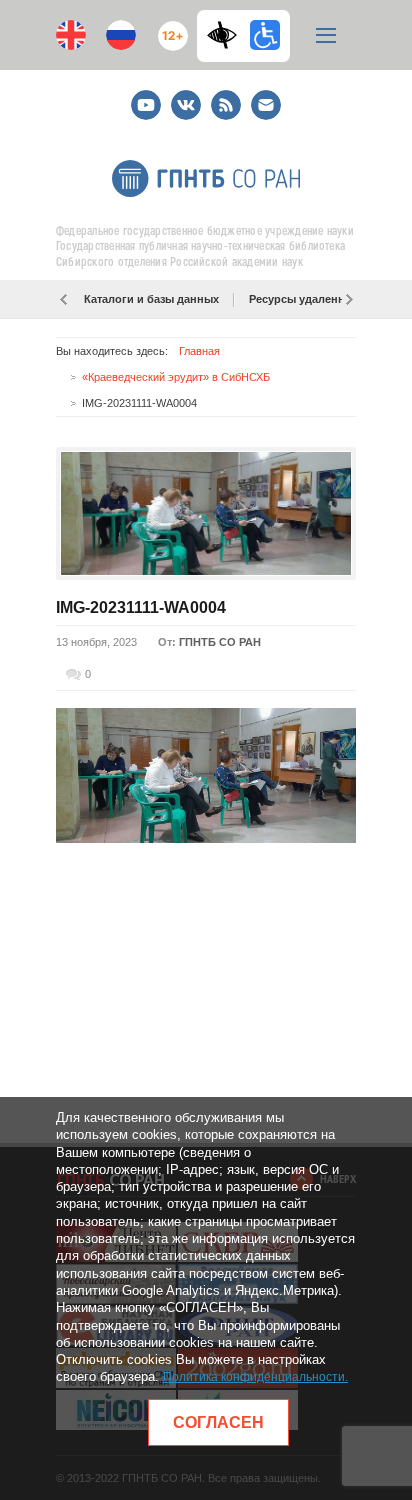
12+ (168, 27)
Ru (121, 35)
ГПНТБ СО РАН (220, 642)
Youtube (146, 96)
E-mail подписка (266, 105)
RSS (223, 96)
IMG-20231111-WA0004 (141, 607)
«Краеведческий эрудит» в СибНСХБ (176, 377)
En (71, 35)
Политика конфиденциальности (254, 1377)
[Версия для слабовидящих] (227, 35)
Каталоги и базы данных (151, 299)
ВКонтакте (186, 96)
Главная (199, 351)
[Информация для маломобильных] (265, 35)
